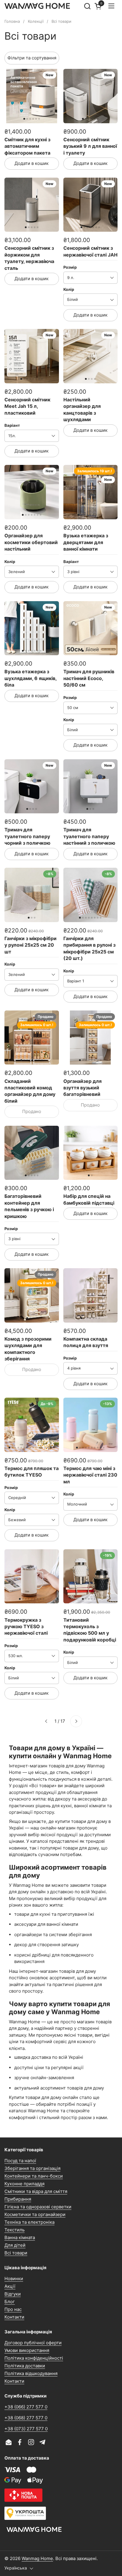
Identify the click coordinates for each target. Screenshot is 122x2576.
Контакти (14, 2317)
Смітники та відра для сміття (36, 2191)
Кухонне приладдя (24, 2184)
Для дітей (15, 2245)
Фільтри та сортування (32, 58)
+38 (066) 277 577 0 (26, 2407)
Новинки (14, 2279)
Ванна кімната (20, 2237)
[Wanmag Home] (37, 6)
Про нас (13, 2309)
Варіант (12, 425)
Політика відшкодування (31, 2373)
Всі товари (16, 2253)
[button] (87, 6)
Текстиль (15, 2230)
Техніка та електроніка (29, 2222)
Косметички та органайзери (35, 2214)
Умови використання (27, 2350)
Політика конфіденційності (34, 2358)
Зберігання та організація (32, 2168)
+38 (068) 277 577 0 (26, 2418)
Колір (69, 289)
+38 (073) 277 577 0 (26, 2429)
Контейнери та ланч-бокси (34, 2176)
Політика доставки (25, 2366)
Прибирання (18, 2199)
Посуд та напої (20, 2161)
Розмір (70, 267)
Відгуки (13, 2294)
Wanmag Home (37, 2558)
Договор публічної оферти (33, 2343)
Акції (10, 2286)
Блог (10, 2302)
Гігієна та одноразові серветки (38, 2207)
